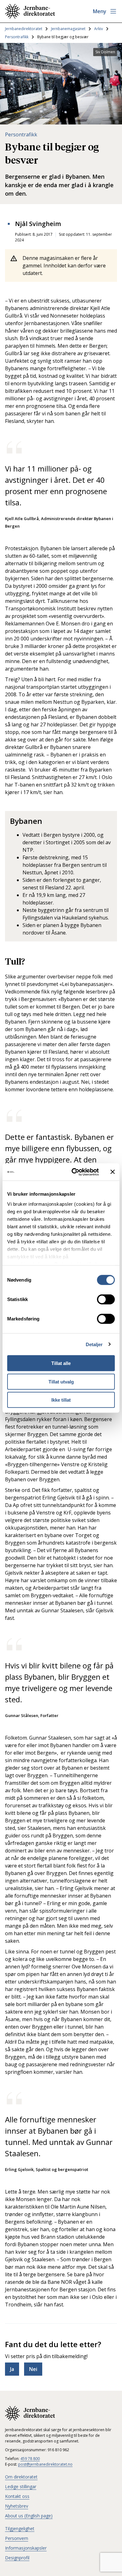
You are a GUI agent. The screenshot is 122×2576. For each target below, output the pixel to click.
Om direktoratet (21, 2477)
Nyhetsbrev (17, 2506)
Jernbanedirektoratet (24, 29)
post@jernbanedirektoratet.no (45, 2464)
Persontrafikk (17, 37)
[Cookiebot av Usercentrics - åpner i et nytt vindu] (74, 1172)
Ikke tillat (61, 1400)
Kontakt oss (17, 2496)
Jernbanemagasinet (68, 29)
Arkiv (99, 29)
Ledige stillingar (21, 2486)
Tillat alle (61, 1363)
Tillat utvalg (61, 1381)
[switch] (106, 1299)
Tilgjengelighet (20, 2529)
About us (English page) (29, 2516)
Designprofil (17, 2558)
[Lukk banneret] (113, 1172)
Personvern (17, 2538)
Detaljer (94, 1344)
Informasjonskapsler (26, 2548)
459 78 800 (30, 2459)
